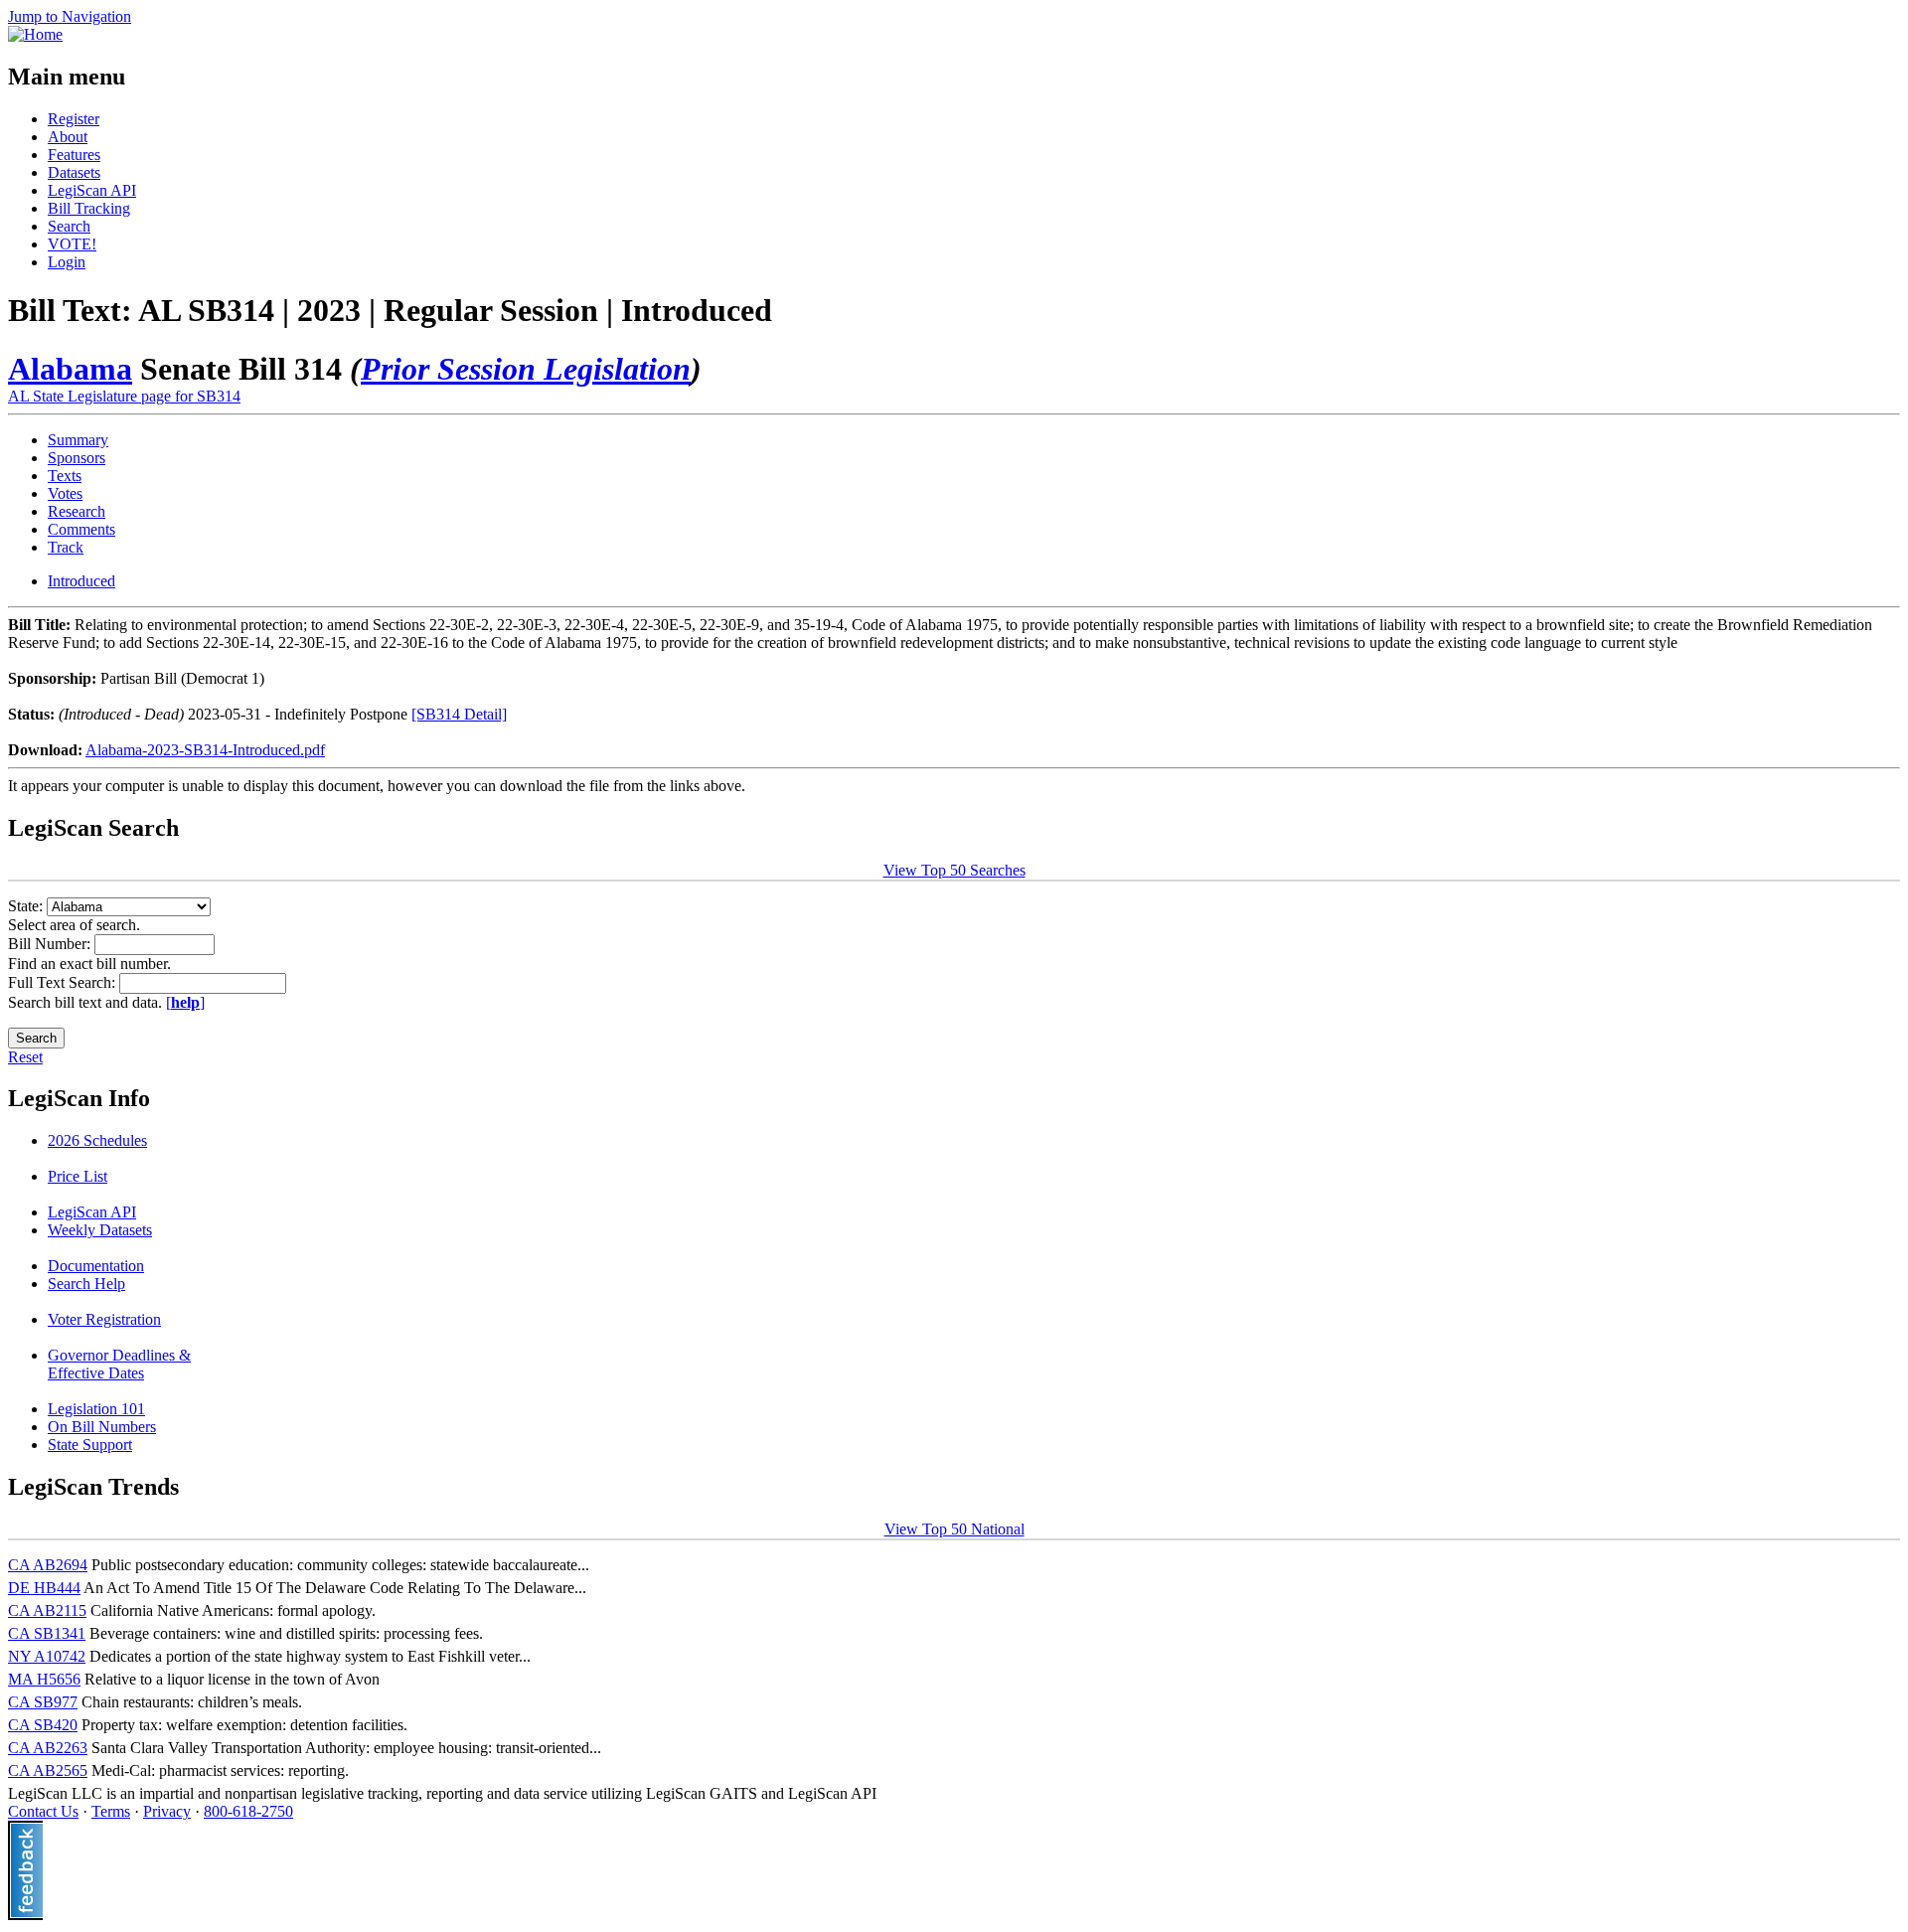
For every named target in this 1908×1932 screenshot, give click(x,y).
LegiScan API (92, 190)
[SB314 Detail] (459, 714)
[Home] (35, 34)
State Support (90, 1445)
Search (69, 226)
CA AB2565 (48, 1771)
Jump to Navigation (70, 16)
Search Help (86, 1284)
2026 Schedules (97, 1140)
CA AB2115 (47, 1610)
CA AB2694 (48, 1565)
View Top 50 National (954, 1529)
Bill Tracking (89, 208)
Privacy (167, 1811)
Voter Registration (104, 1319)
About (68, 137)
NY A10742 (47, 1656)
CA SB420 (43, 1725)
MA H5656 (44, 1679)
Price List (78, 1176)
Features (74, 155)
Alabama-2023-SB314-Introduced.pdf (205, 750)
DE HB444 (44, 1588)
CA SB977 (43, 1702)
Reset (25, 1057)
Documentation (96, 1266)
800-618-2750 (248, 1811)
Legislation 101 (96, 1409)
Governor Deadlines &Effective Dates (119, 1364)
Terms (111, 1811)
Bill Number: (51, 944)
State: (27, 906)
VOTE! (72, 244)
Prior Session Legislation (526, 369)
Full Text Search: (64, 982)
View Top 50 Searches (954, 870)
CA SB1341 (47, 1633)
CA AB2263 (48, 1748)
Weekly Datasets (100, 1230)
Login (67, 262)
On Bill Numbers (102, 1427)
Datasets (74, 172)
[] (185, 1002)
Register (74, 119)
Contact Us (43, 1811)
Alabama (70, 369)
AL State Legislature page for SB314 (124, 396)
